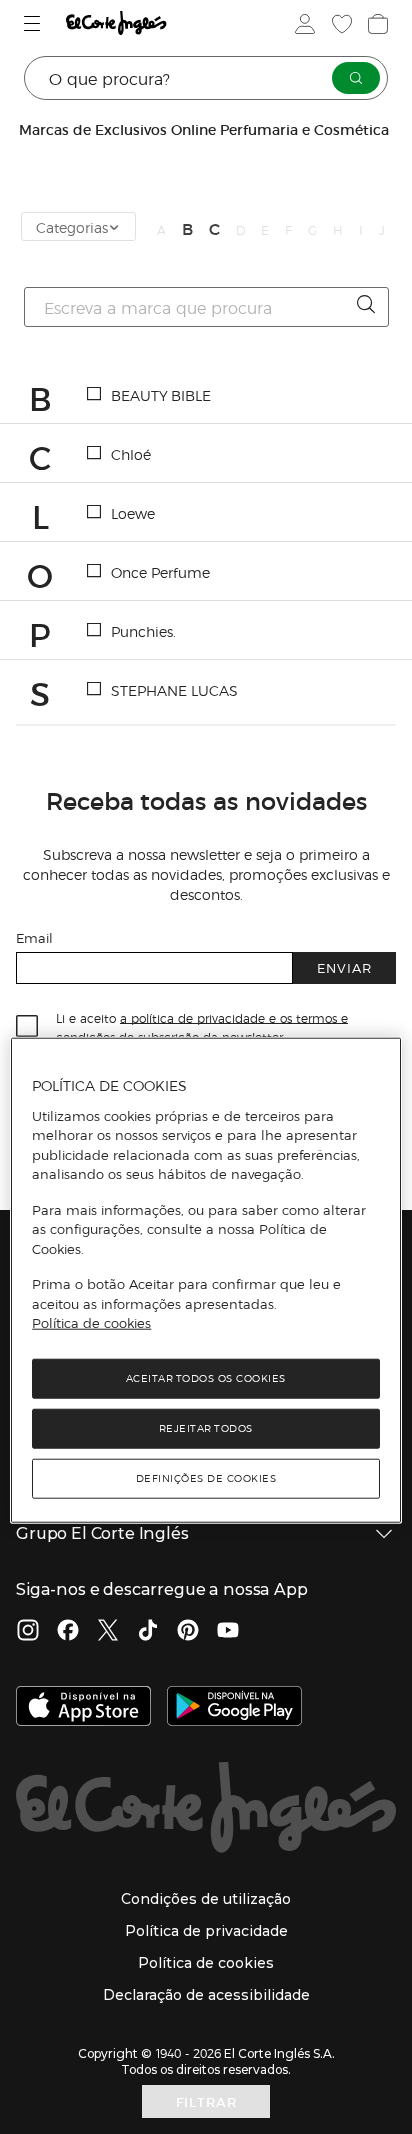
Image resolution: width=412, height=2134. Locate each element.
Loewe (133, 513)
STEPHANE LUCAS (174, 690)
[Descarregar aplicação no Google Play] (234, 1708)
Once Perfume (160, 572)
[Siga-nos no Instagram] (28, 1632)
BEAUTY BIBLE (161, 395)
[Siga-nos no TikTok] (148, 1632)
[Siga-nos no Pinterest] (188, 1632)
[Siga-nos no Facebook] (68, 1632)
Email (34, 937)
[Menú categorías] (34, 23)
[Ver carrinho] (376, 24)
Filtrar (206, 2101)
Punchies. (143, 631)
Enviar (344, 967)
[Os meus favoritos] (340, 24)
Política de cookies (91, 1323)
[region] (205, 1280)
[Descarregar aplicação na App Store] (83, 1708)
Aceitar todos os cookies (206, 1378)
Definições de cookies (206, 1478)
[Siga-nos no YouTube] (228, 1632)
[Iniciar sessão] (303, 24)
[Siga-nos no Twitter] (108, 1632)
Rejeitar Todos (206, 1428)
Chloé (131, 454)
